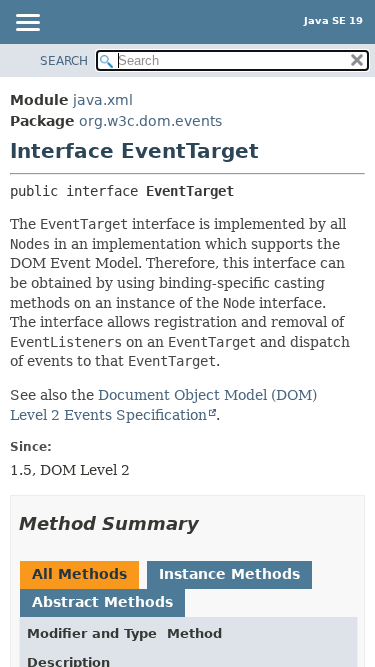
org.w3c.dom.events (150, 121)
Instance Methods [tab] (229, 574)
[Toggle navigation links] (27, 24)
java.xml (103, 100)
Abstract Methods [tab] (102, 602)
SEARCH (64, 61)
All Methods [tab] (79, 574)
